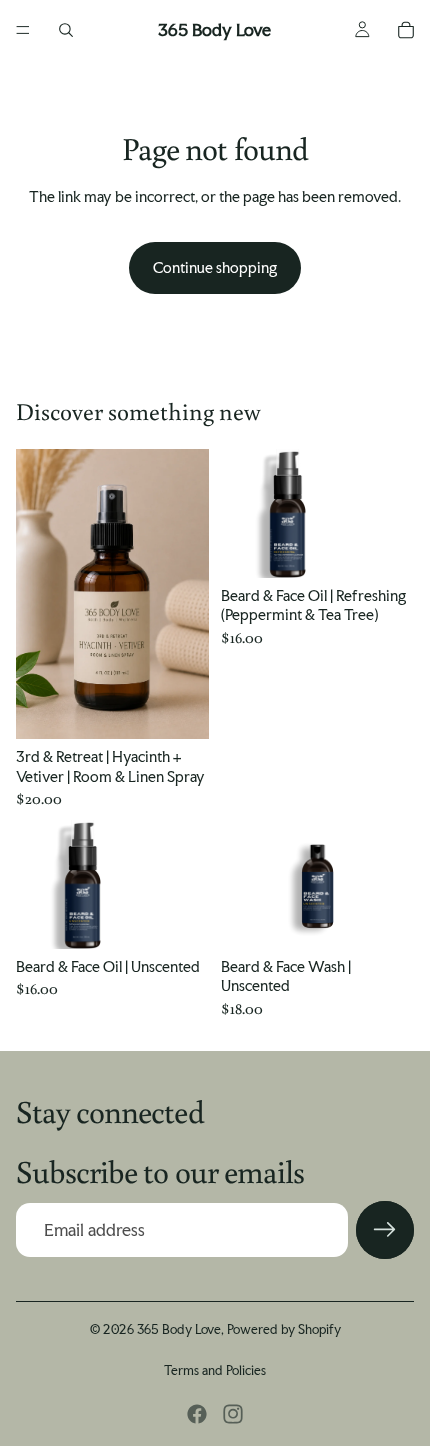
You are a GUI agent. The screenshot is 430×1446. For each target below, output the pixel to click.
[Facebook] (197, 1414)
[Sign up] (385, 1230)
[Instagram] (233, 1414)
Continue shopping (215, 267)
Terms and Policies (215, 1370)
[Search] (66, 30)
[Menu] (23, 30)
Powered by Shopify (284, 1329)
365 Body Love (179, 1329)
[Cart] (406, 30)
